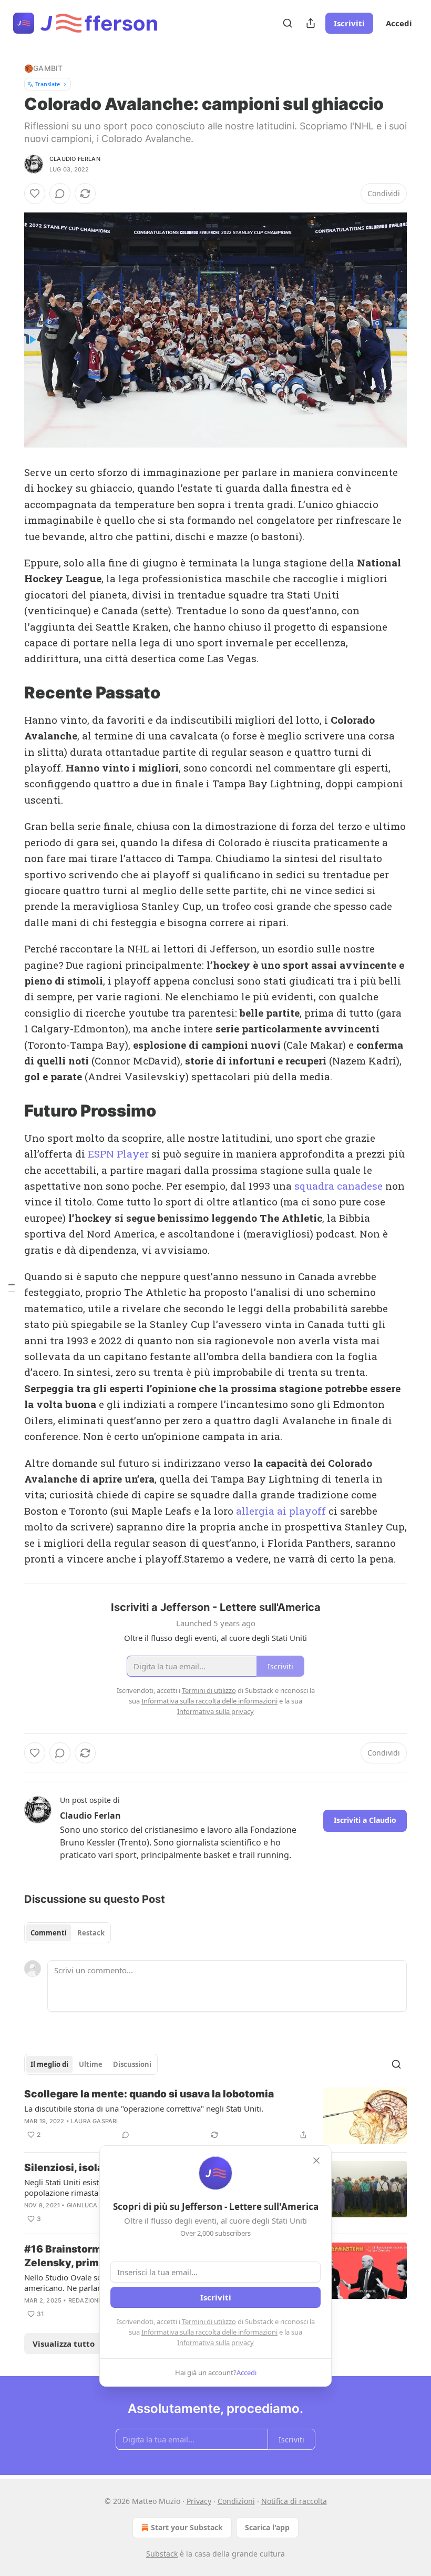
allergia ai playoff (281, 1511)
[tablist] (68, 1933)
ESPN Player (120, 1154)
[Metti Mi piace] (35, 194)
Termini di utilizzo (209, 2321)
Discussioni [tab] (132, 2064)
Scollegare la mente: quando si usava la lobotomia (149, 2094)
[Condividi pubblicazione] (311, 23)
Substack (162, 2554)
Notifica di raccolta (294, 2501)
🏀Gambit (43, 68)
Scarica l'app (267, 2527)
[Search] (288, 23)
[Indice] (12, 1288)
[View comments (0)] (60, 194)
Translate (48, 84)
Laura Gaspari (95, 2121)
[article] (215, 2116)
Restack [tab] (91, 1933)
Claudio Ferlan (75, 159)
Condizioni (236, 2501)
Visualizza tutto (64, 2344)
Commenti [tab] (49, 1933)
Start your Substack (187, 2527)
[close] (316, 2161)
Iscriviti (349, 23)
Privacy (199, 2501)
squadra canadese (338, 1186)
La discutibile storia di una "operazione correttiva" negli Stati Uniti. (144, 2108)
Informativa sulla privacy (215, 2342)
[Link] (9, 693)
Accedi (399, 23)
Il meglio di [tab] (49, 2064)
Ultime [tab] (91, 2064)
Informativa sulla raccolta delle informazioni (209, 2332)
